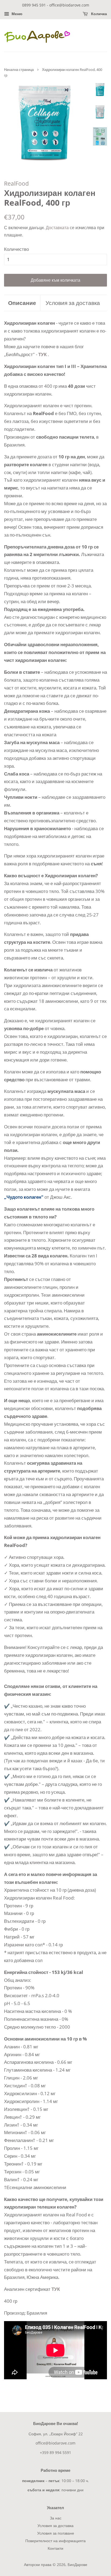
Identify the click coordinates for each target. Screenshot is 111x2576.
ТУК (42, 354)
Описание (22, 303)
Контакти (55, 2548)
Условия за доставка (73, 303)
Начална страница (19, 70)
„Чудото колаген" (24, 1197)
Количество (16, 249)
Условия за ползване (56, 2533)
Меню (16, 14)
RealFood (16, 183)
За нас (56, 2518)
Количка (98, 14)
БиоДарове (77, 2564)
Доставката (57, 228)
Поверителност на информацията (55, 2541)
